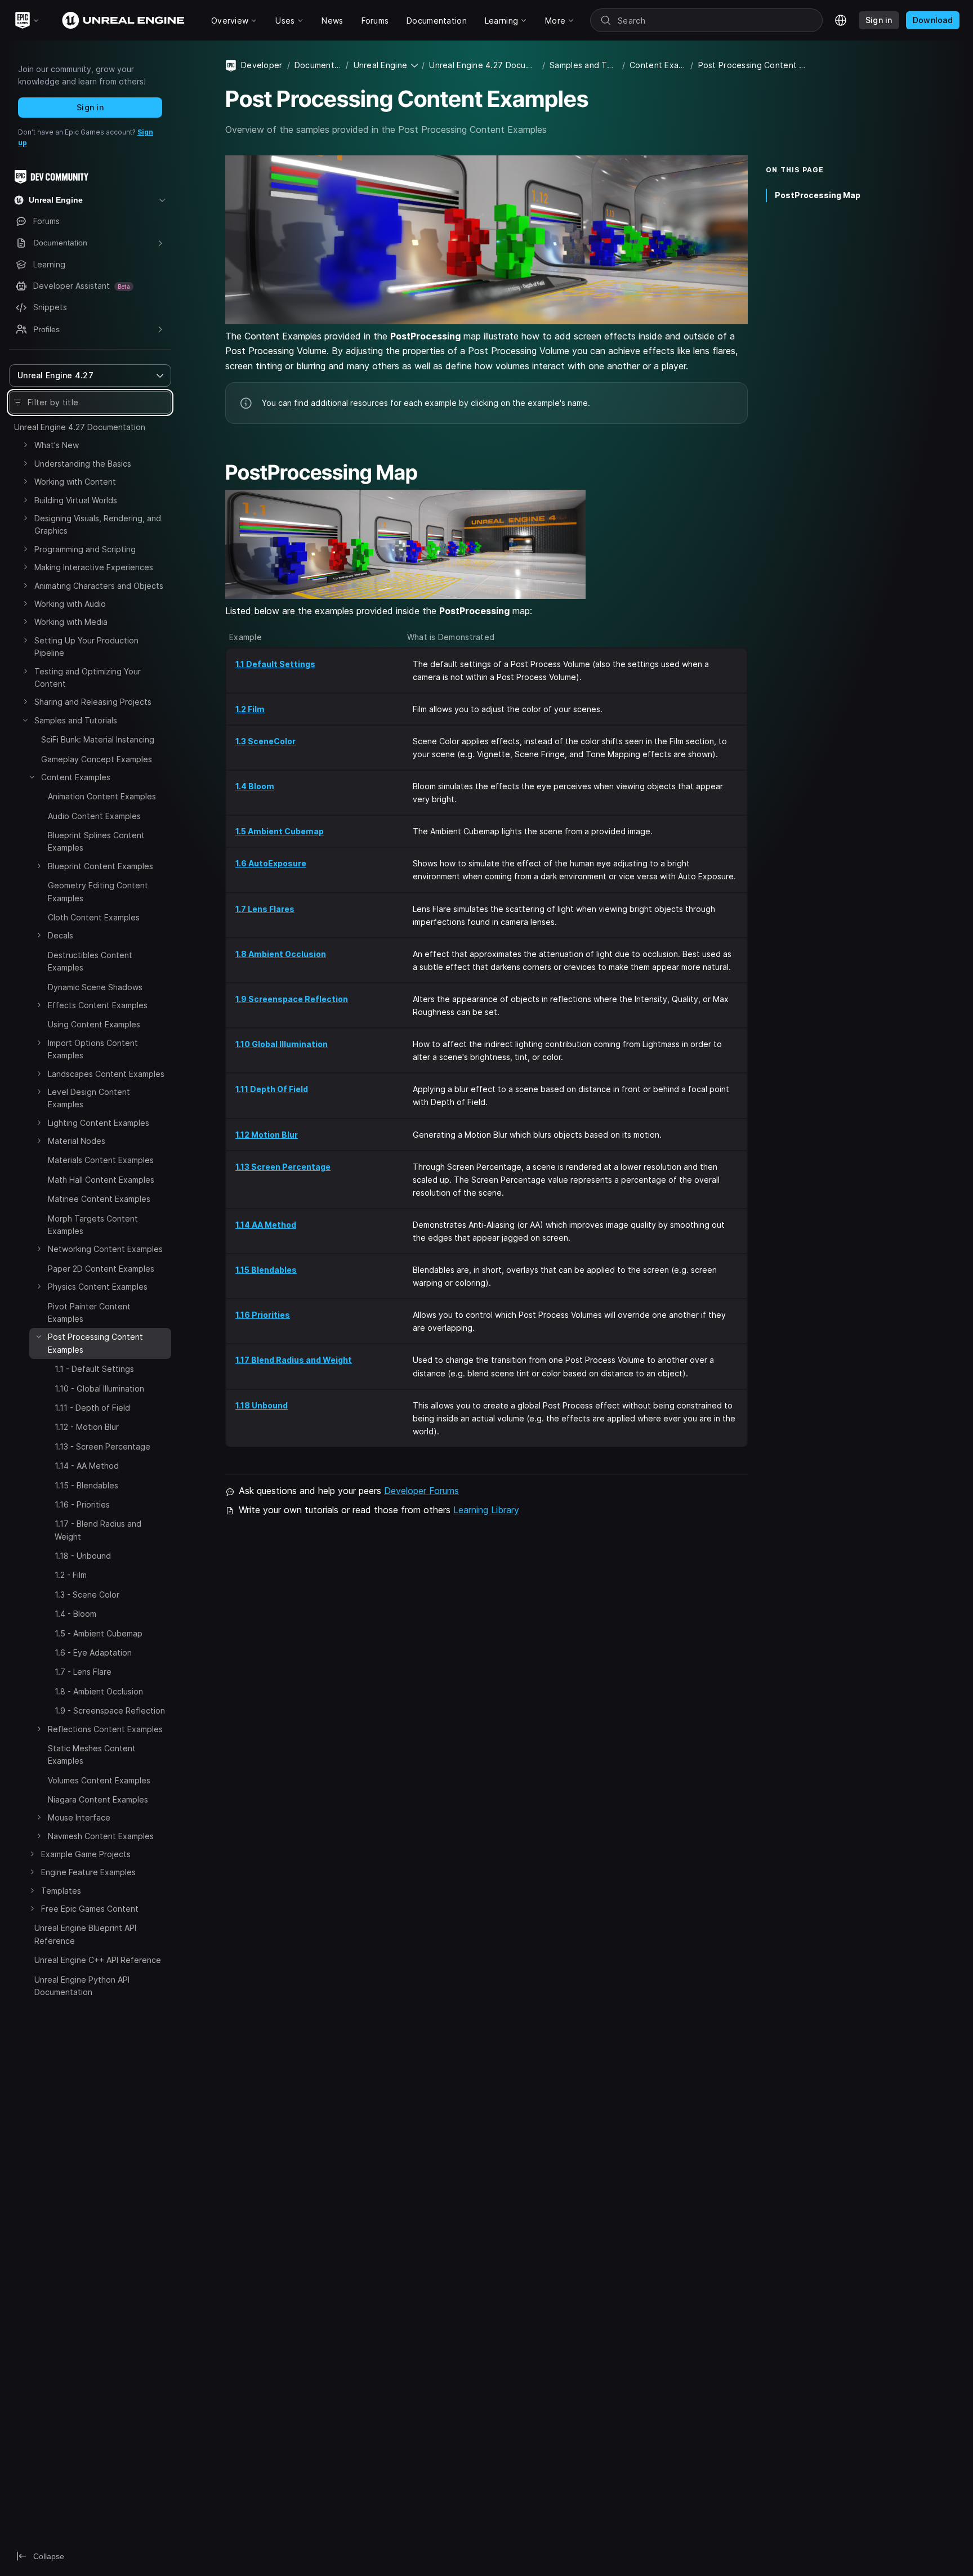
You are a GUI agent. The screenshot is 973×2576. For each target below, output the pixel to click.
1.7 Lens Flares (265, 909)
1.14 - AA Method (87, 1466)
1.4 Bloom (255, 786)
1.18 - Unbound (83, 1556)
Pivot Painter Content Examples (89, 1312)
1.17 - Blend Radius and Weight (98, 1530)
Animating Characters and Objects (99, 586)
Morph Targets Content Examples (93, 1225)
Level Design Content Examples (89, 1098)
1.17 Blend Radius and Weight (294, 1360)
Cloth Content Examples (94, 917)
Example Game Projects (86, 1854)
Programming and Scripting (85, 549)
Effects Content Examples (98, 1005)
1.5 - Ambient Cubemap (99, 1633)
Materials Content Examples (101, 1160)
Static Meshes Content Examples (92, 1754)
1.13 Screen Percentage (283, 1167)
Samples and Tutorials (76, 720)
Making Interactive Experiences (94, 567)
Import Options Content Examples (93, 1049)
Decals (61, 935)
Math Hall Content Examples (101, 1180)
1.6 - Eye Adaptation (93, 1653)
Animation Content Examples (102, 796)
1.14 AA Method (266, 1225)
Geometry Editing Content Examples (98, 891)
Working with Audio (70, 604)
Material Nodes (77, 1141)
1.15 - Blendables (86, 1485)
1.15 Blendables (266, 1270)
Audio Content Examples (94, 816)
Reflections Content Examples (105, 1729)
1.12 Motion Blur (267, 1135)
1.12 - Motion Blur (87, 1427)
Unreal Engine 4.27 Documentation (80, 427)
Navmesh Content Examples (101, 1836)
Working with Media (71, 622)
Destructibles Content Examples (90, 961)
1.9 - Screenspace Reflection (110, 1710)
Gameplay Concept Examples (97, 759)
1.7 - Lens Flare (83, 1672)
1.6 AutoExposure (271, 863)
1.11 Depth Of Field (272, 1089)
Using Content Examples (94, 1024)
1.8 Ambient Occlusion (281, 954)
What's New (57, 445)
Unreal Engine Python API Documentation (82, 1986)
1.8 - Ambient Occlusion (99, 1691)
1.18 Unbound (262, 1405)
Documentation (318, 65)
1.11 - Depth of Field (92, 1408)
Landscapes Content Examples (106, 1074)
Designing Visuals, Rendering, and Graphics (98, 524)
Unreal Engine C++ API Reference (98, 1960)
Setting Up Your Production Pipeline (86, 647)
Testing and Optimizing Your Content (88, 677)
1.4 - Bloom (75, 1614)
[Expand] (25, 445)
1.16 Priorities (263, 1315)
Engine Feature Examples (88, 1873)
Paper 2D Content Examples (101, 1269)
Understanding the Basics (83, 464)
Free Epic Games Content (90, 1909)
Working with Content (75, 482)
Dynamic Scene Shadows (95, 987)
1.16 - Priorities (82, 1504)
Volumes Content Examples (99, 1780)
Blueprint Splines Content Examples (96, 841)
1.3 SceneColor (265, 741)
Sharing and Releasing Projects (93, 702)
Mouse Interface (79, 1818)
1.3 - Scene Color (87, 1595)
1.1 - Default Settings (94, 1369)
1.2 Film (250, 709)
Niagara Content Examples (98, 1799)
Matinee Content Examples (99, 1199)
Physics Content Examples (98, 1287)
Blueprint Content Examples (101, 866)
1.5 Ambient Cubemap (280, 831)
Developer (262, 65)
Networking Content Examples (105, 1249)
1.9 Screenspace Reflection (292, 999)
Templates (61, 1891)
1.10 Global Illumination (282, 1044)
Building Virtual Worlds (76, 500)
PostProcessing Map (818, 195)
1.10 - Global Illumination (99, 1388)
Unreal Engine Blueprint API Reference (85, 1935)
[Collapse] (25, 720)
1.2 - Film (71, 1575)
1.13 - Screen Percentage (102, 1446)
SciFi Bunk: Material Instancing (98, 739)
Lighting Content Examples (99, 1123)
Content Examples (76, 777)
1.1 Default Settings (275, 664)
